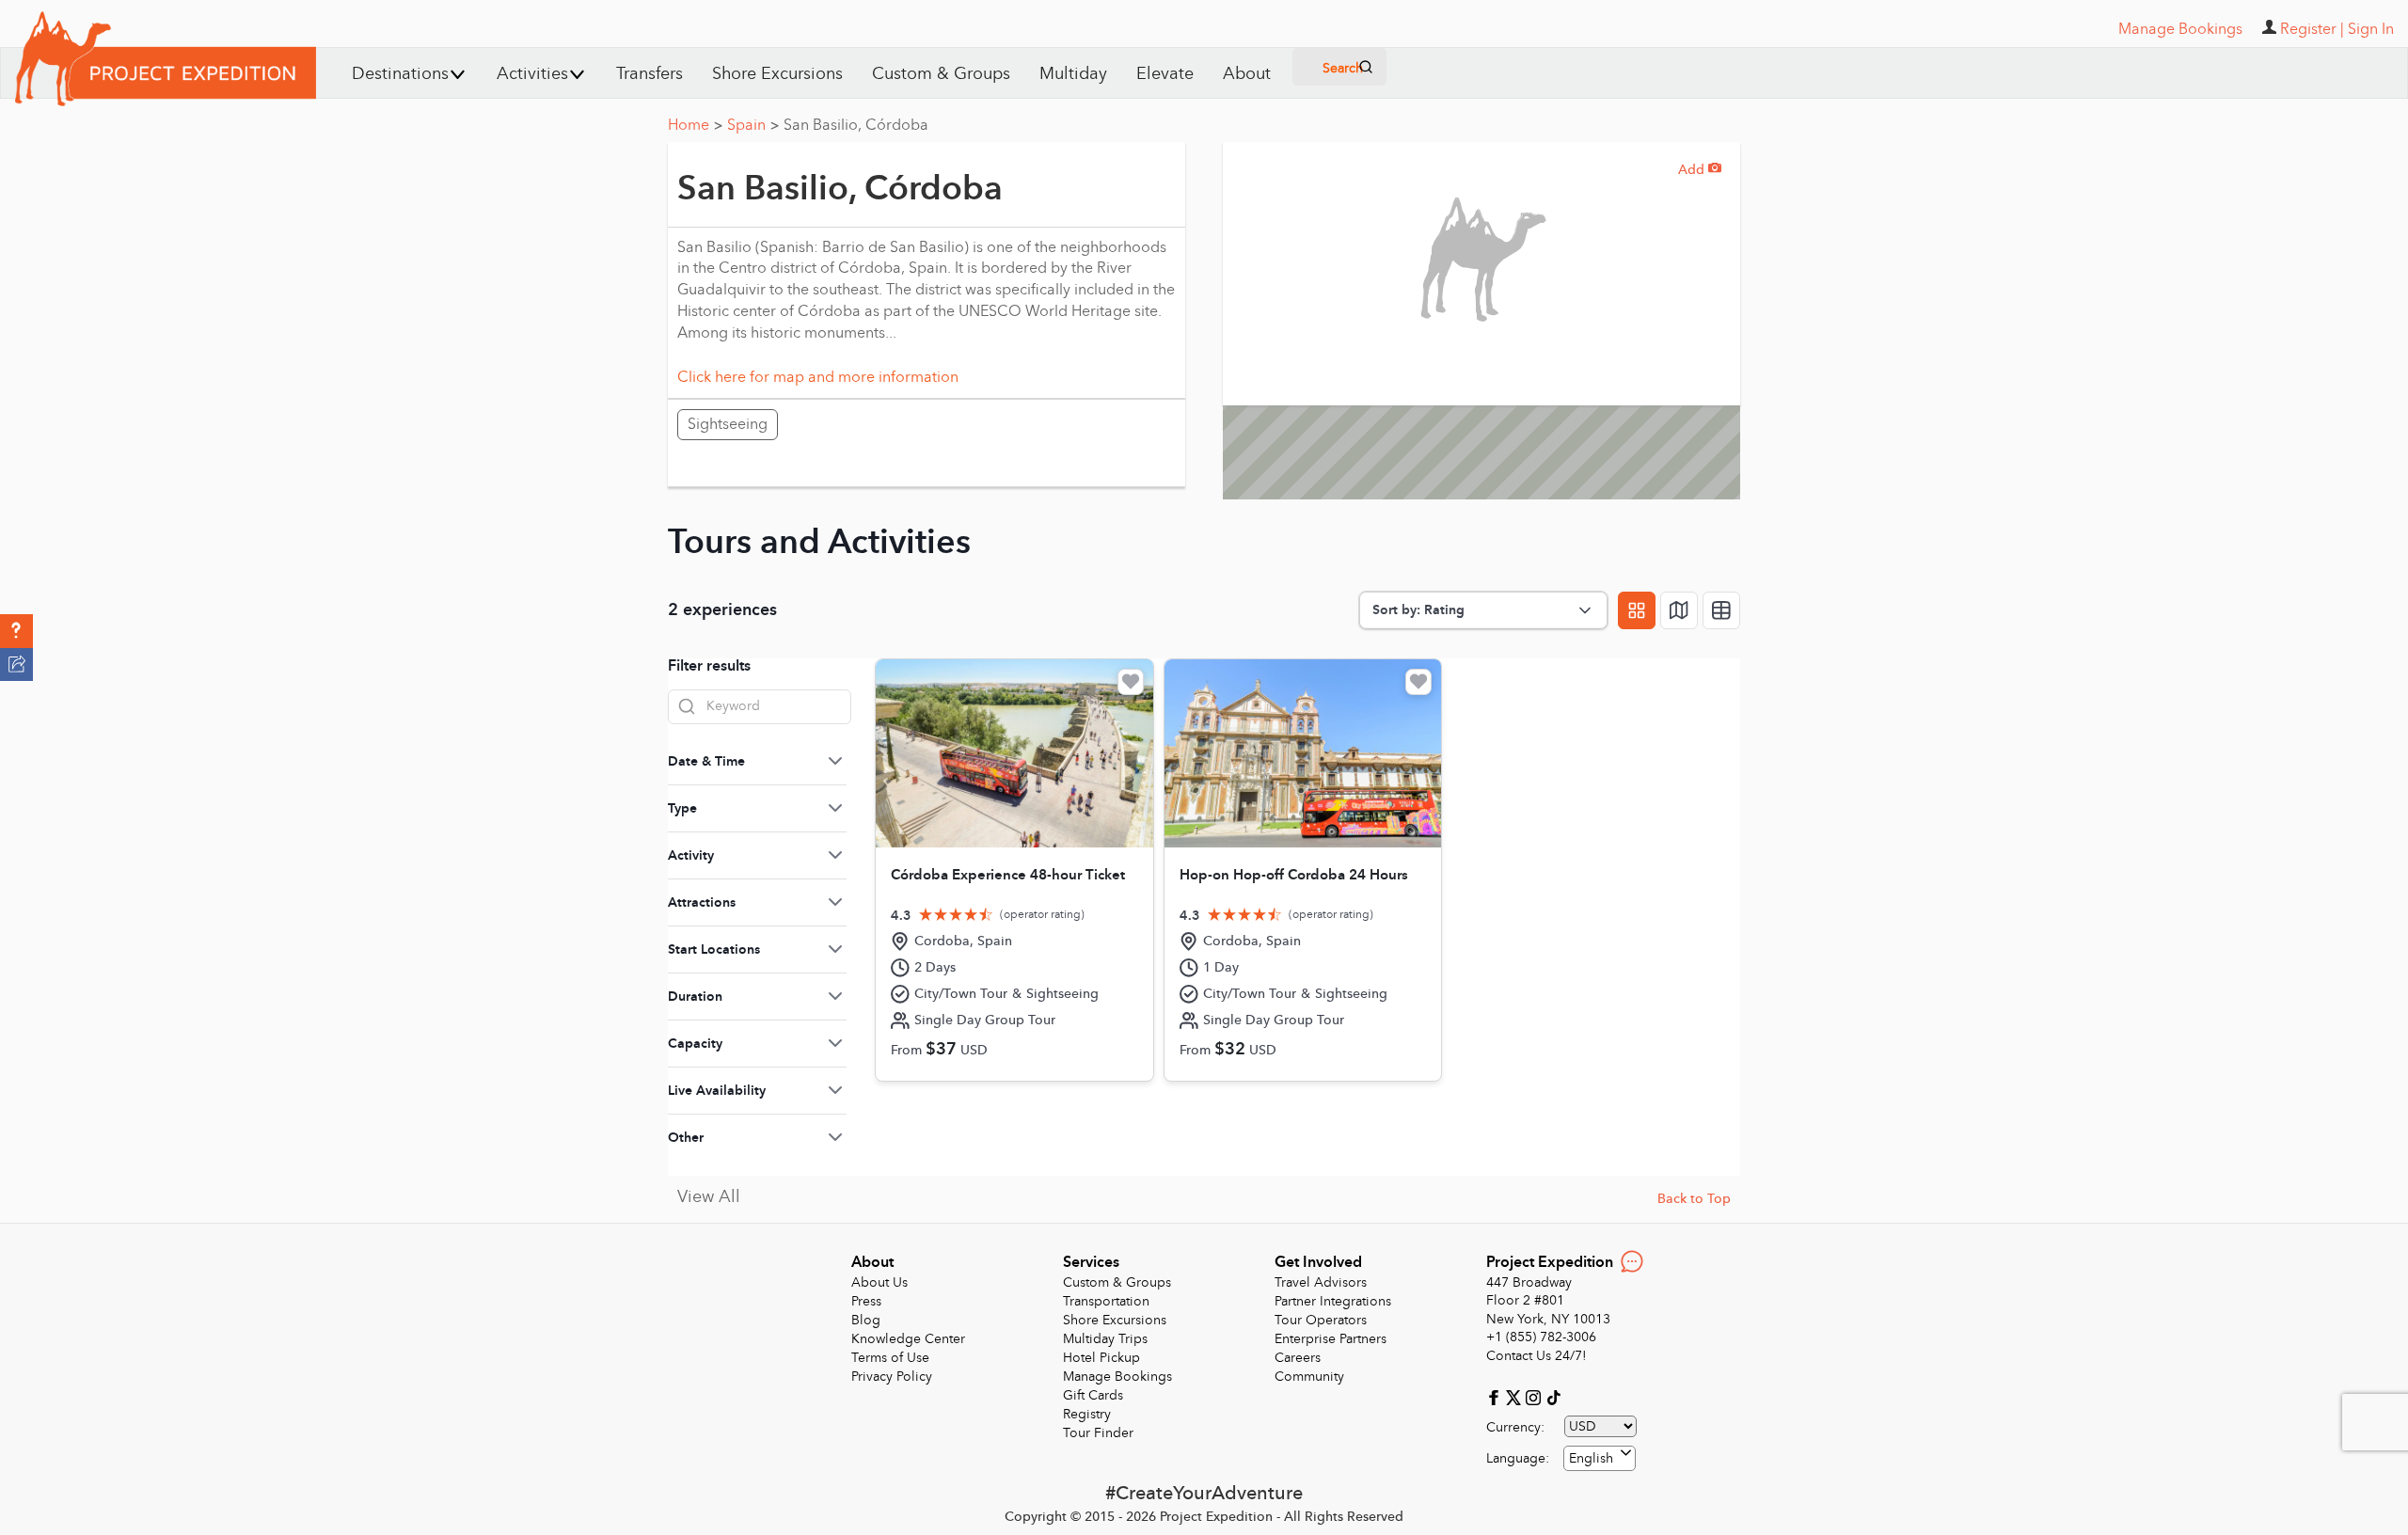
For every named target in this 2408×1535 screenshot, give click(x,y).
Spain (753, 125)
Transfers (650, 74)
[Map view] (1679, 610)
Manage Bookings (1117, 1377)
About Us (879, 1282)
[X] (1516, 1396)
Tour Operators (1321, 1320)
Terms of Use (890, 1358)
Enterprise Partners (1331, 1339)
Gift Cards (1093, 1395)
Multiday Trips (1105, 1339)
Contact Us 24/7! (1537, 1356)
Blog (866, 1320)
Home (695, 125)
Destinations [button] (400, 74)
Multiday (1073, 74)
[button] (16, 631)
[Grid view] (1637, 610)
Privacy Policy (892, 1377)
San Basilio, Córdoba (856, 125)
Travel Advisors (1321, 1282)
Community (1309, 1377)
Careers (1298, 1358)
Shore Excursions (777, 74)
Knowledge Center (908, 1339)
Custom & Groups (941, 74)
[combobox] (1600, 1458)
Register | (2312, 29)
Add (1700, 170)
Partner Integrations (1333, 1301)
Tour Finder (1098, 1433)
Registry (1087, 1414)
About (1247, 74)
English (1591, 1458)
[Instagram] (1536, 1396)
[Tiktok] (1553, 1396)
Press (866, 1301)
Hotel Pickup (1101, 1358)
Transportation (1106, 1301)
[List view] (1721, 610)
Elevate (1165, 74)
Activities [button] (532, 74)
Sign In (2371, 29)
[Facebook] (1496, 1396)
